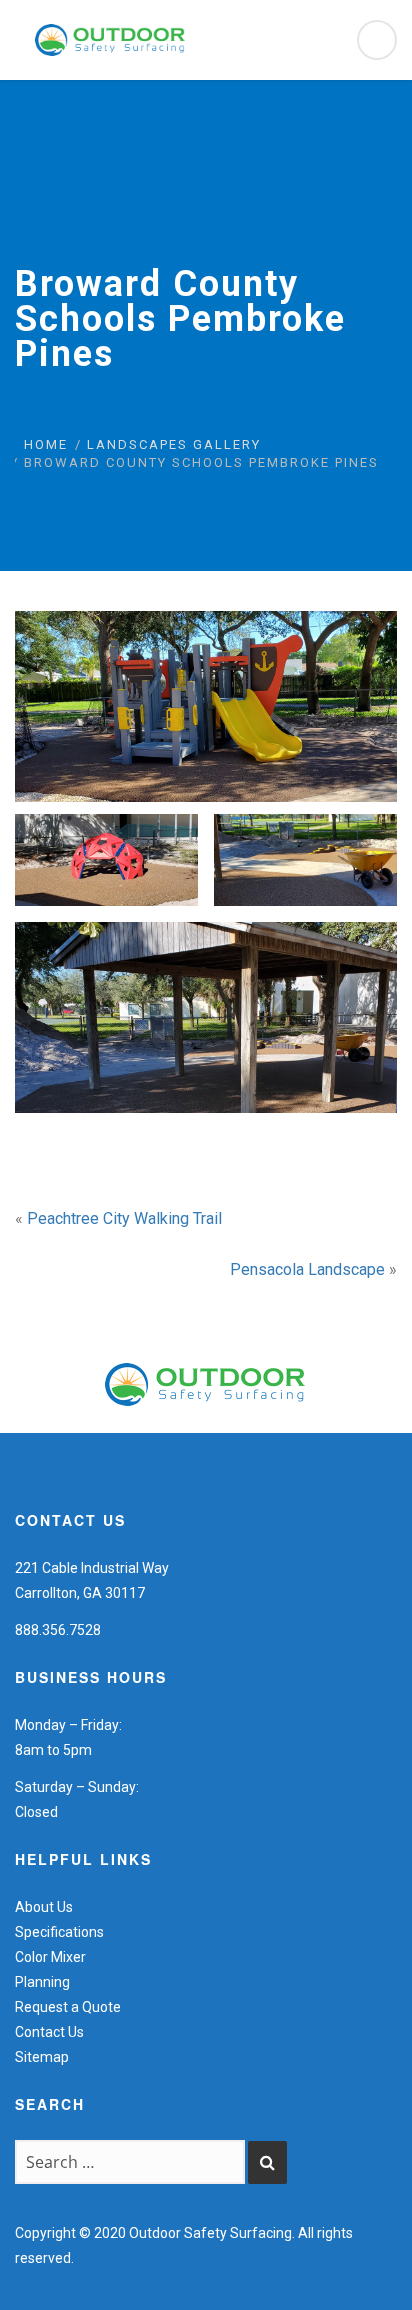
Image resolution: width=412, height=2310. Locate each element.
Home (46, 444)
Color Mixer (50, 1957)
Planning (42, 1982)
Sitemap (42, 2057)
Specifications (59, 1932)
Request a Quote (68, 2007)
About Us (44, 1907)
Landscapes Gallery (174, 444)
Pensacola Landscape (307, 1269)
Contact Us (49, 2032)
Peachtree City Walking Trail (124, 1218)
